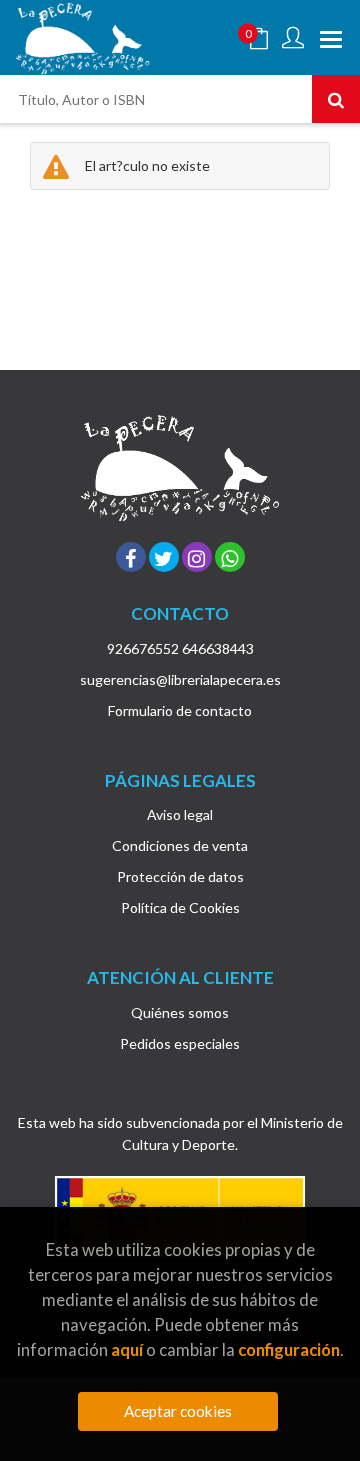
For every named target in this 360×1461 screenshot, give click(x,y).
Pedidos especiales (180, 1043)
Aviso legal (180, 814)
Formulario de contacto (180, 710)
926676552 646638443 (180, 648)
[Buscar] (336, 99)
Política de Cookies (180, 907)
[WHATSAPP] (230, 557)
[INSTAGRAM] (197, 557)
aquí (127, 1349)
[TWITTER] (164, 557)
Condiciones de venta (180, 845)
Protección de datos (180, 876)
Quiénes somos (180, 1012)
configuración (289, 1349)
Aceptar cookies (178, 1411)
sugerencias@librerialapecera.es (180, 679)
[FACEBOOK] (131, 557)
